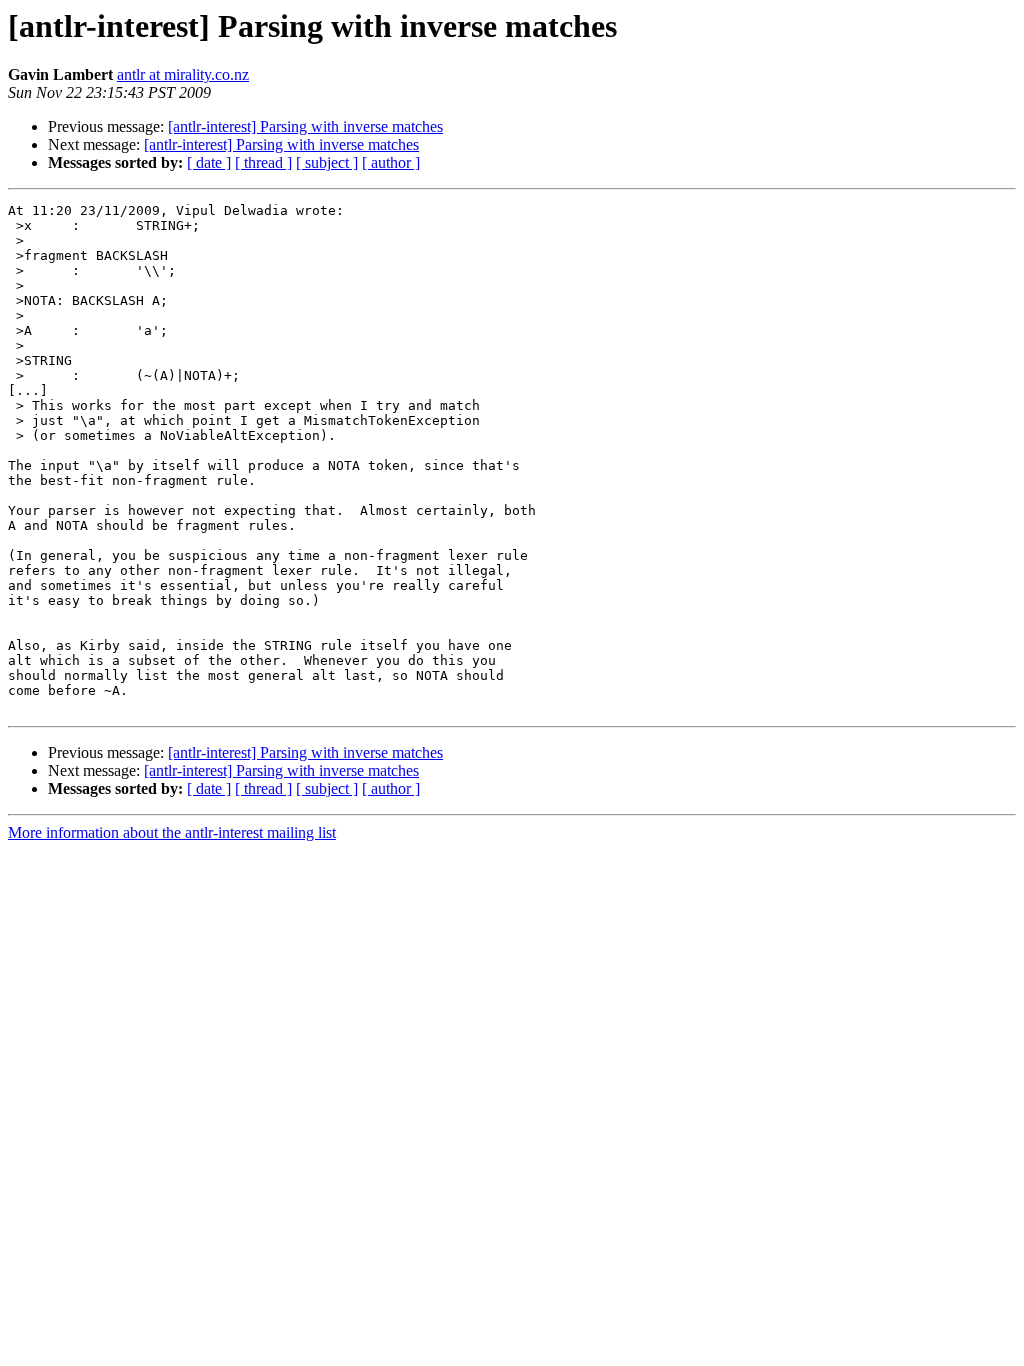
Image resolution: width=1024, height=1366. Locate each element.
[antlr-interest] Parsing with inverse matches (305, 126)
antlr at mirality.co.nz (183, 74)
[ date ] (209, 162)
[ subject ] (327, 162)
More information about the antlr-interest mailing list (172, 832)
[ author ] (391, 162)
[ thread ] (263, 162)
